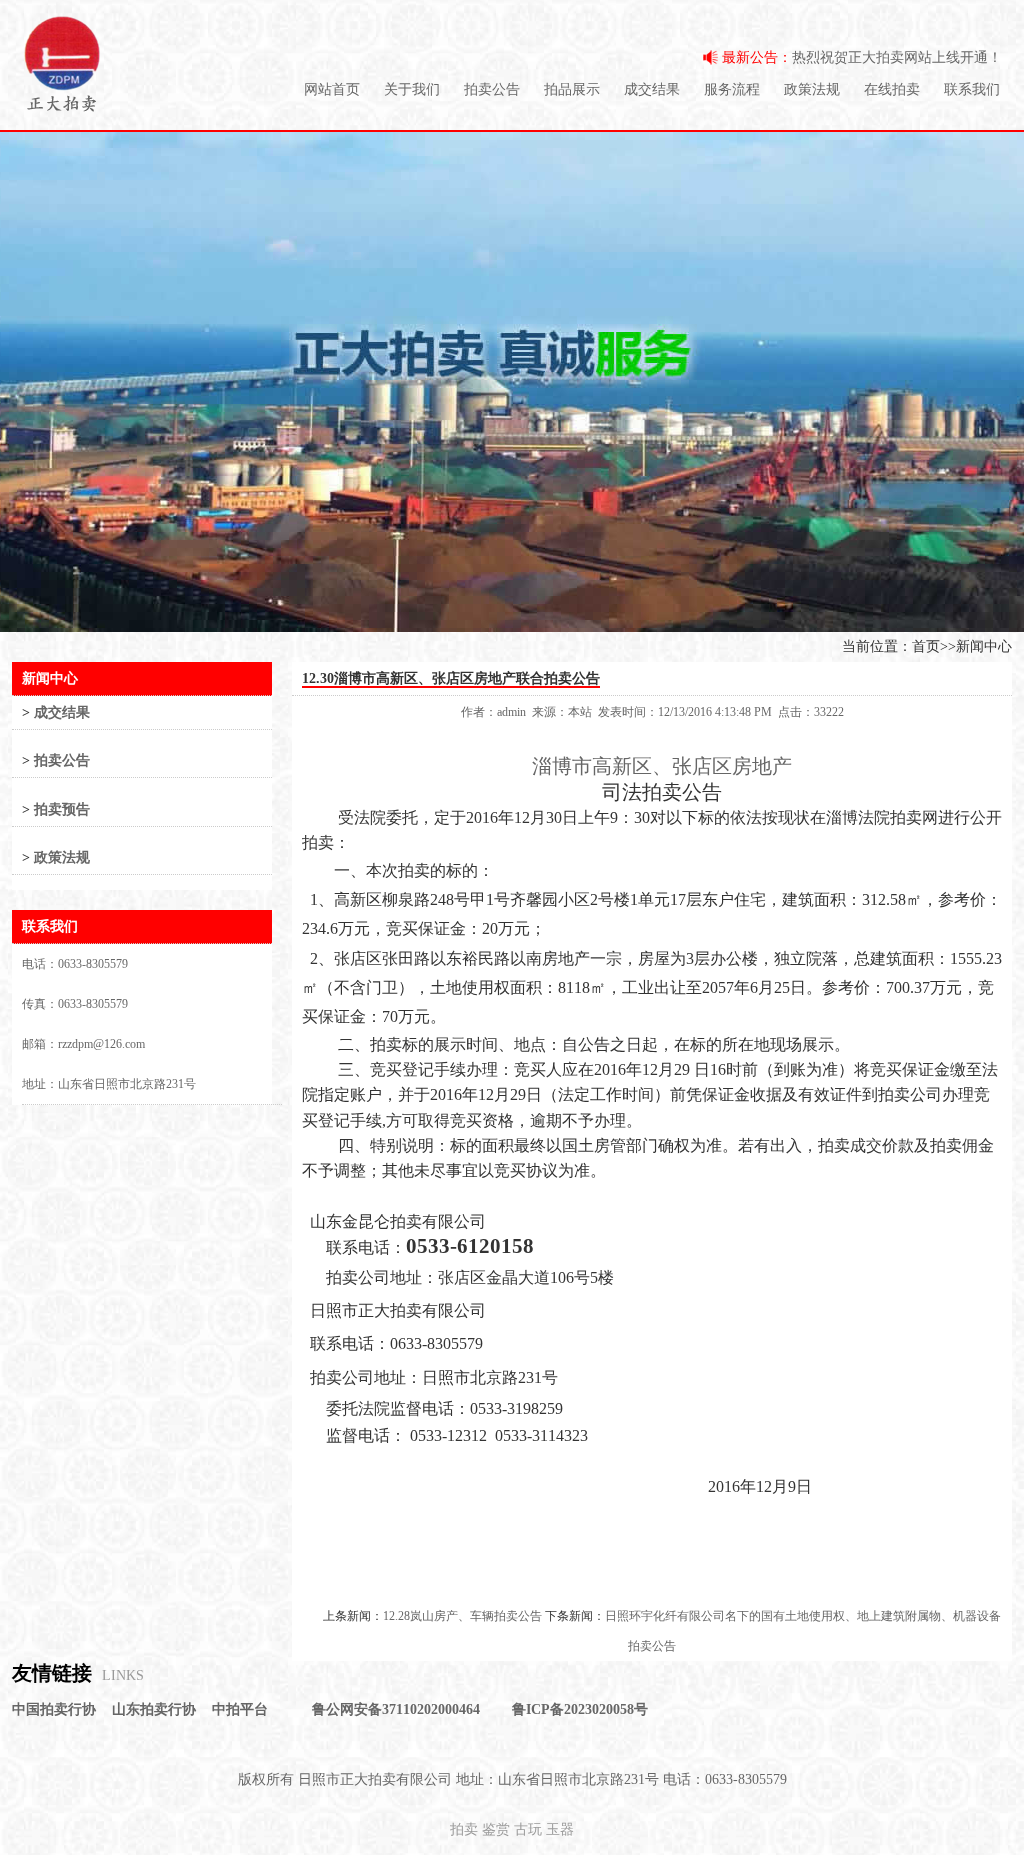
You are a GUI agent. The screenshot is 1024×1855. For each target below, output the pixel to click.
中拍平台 (240, 1709)
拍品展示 (572, 89)
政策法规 (812, 89)
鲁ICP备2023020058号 (580, 1709)
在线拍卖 (892, 89)
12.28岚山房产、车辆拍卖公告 (462, 1616)
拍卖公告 (492, 89)
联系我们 (972, 89)
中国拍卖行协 (54, 1709)
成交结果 (652, 89)
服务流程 (732, 89)
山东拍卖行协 (154, 1709)
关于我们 (412, 89)
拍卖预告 (62, 809)
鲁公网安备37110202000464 (396, 1709)
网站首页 (332, 89)
